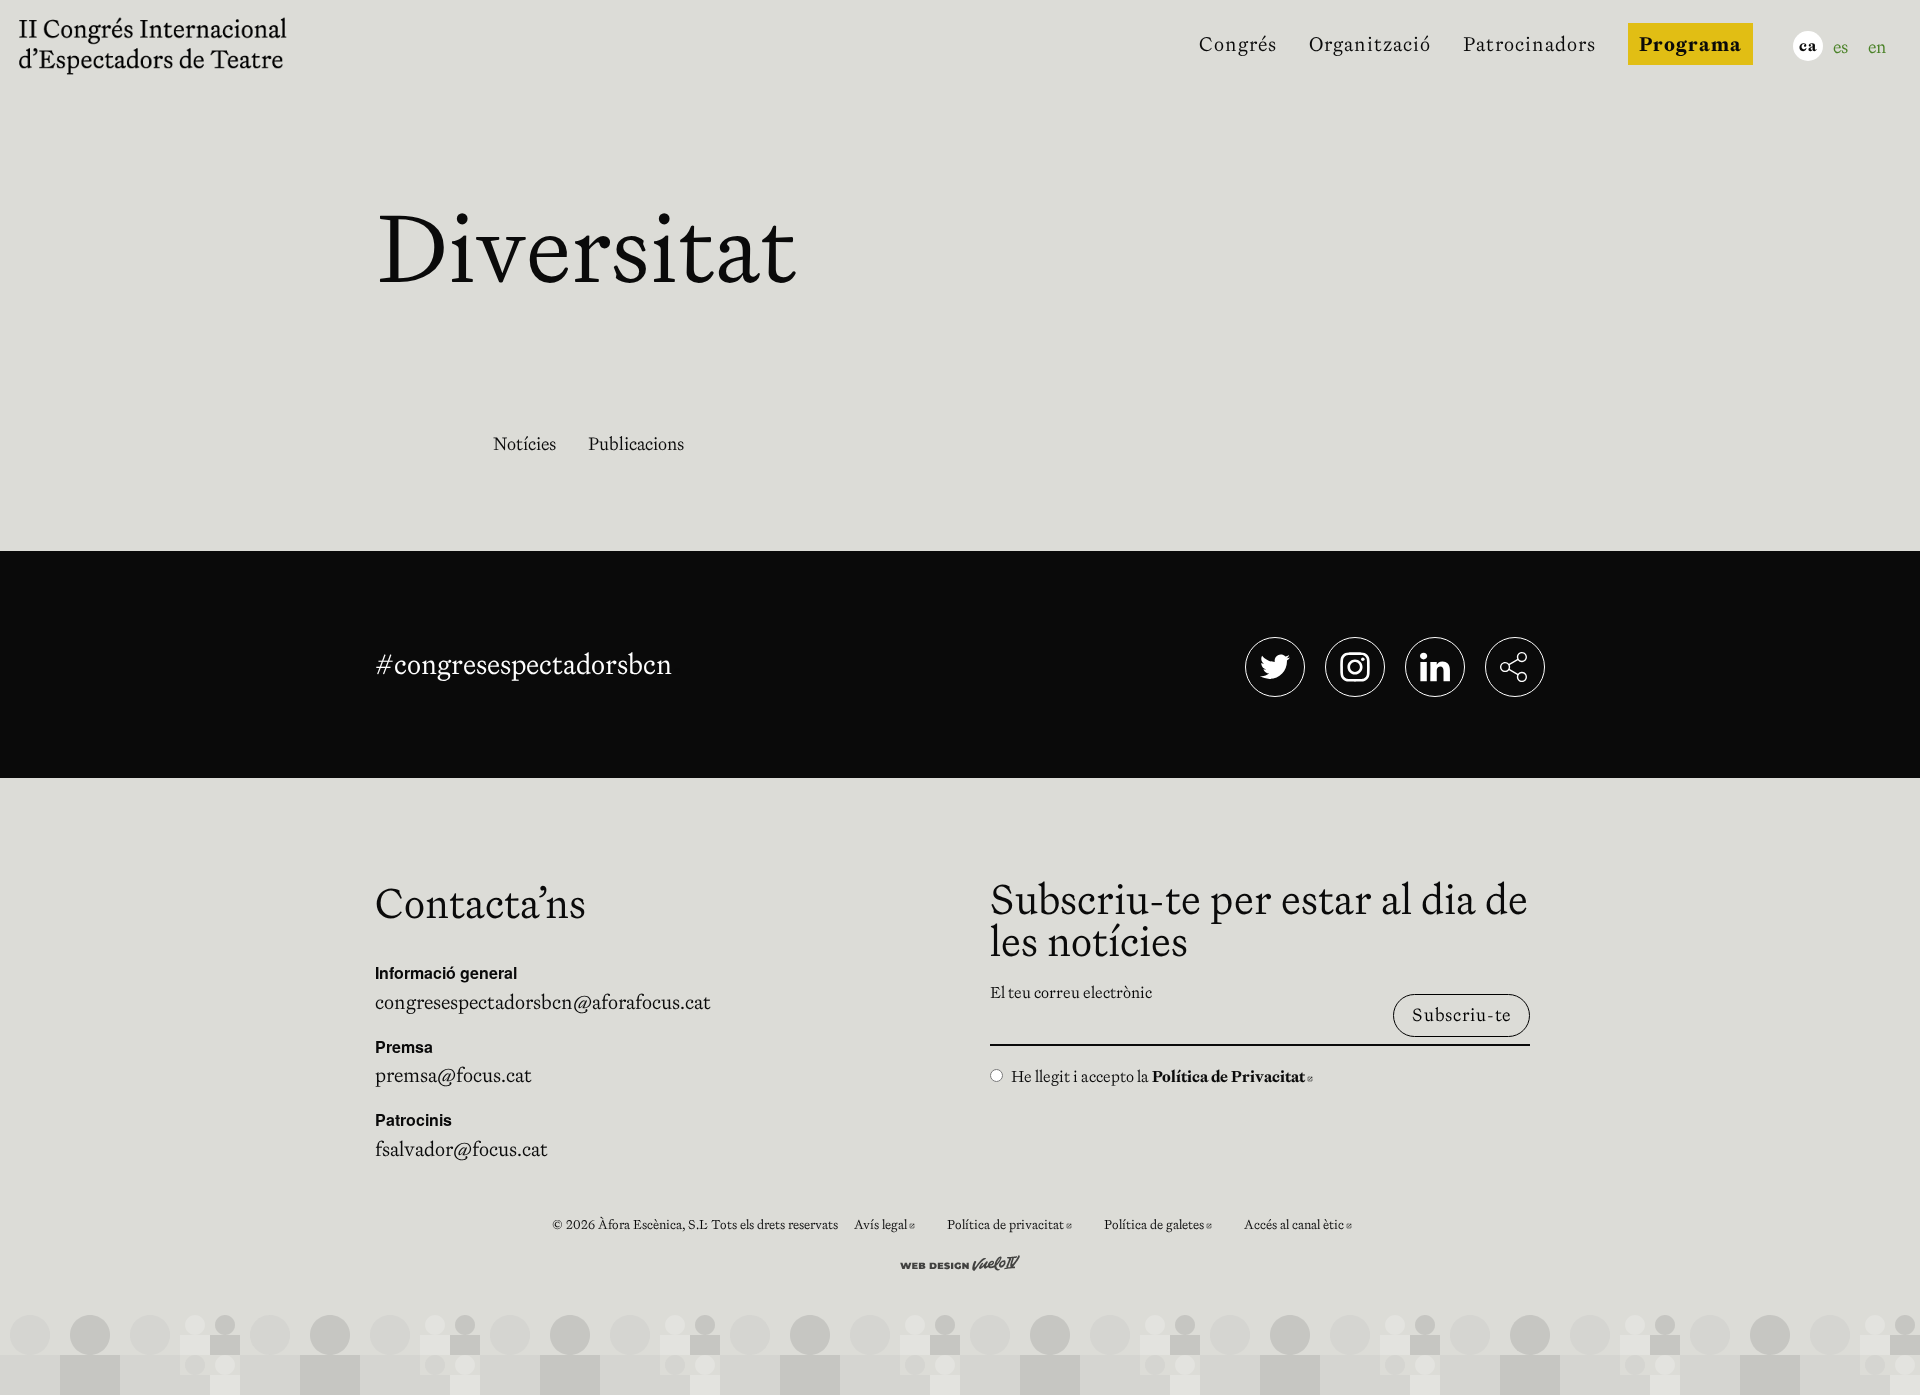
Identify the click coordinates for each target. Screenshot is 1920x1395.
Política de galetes (1166, 1227)
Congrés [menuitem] (1238, 44)
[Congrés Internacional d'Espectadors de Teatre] (168, 44)
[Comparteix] (1515, 667)
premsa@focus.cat (453, 1075)
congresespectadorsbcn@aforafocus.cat (543, 1002)
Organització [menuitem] (1370, 44)
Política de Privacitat (1232, 1076)
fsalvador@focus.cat (461, 1149)
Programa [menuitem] (1690, 44)
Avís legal (892, 1227)
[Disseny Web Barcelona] (960, 1261)
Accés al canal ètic (1306, 1227)
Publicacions (636, 443)
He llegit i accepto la (1162, 1076)
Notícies (524, 443)
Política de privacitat (1017, 1227)
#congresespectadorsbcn (527, 664)
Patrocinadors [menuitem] (1529, 44)
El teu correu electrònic (1071, 992)
